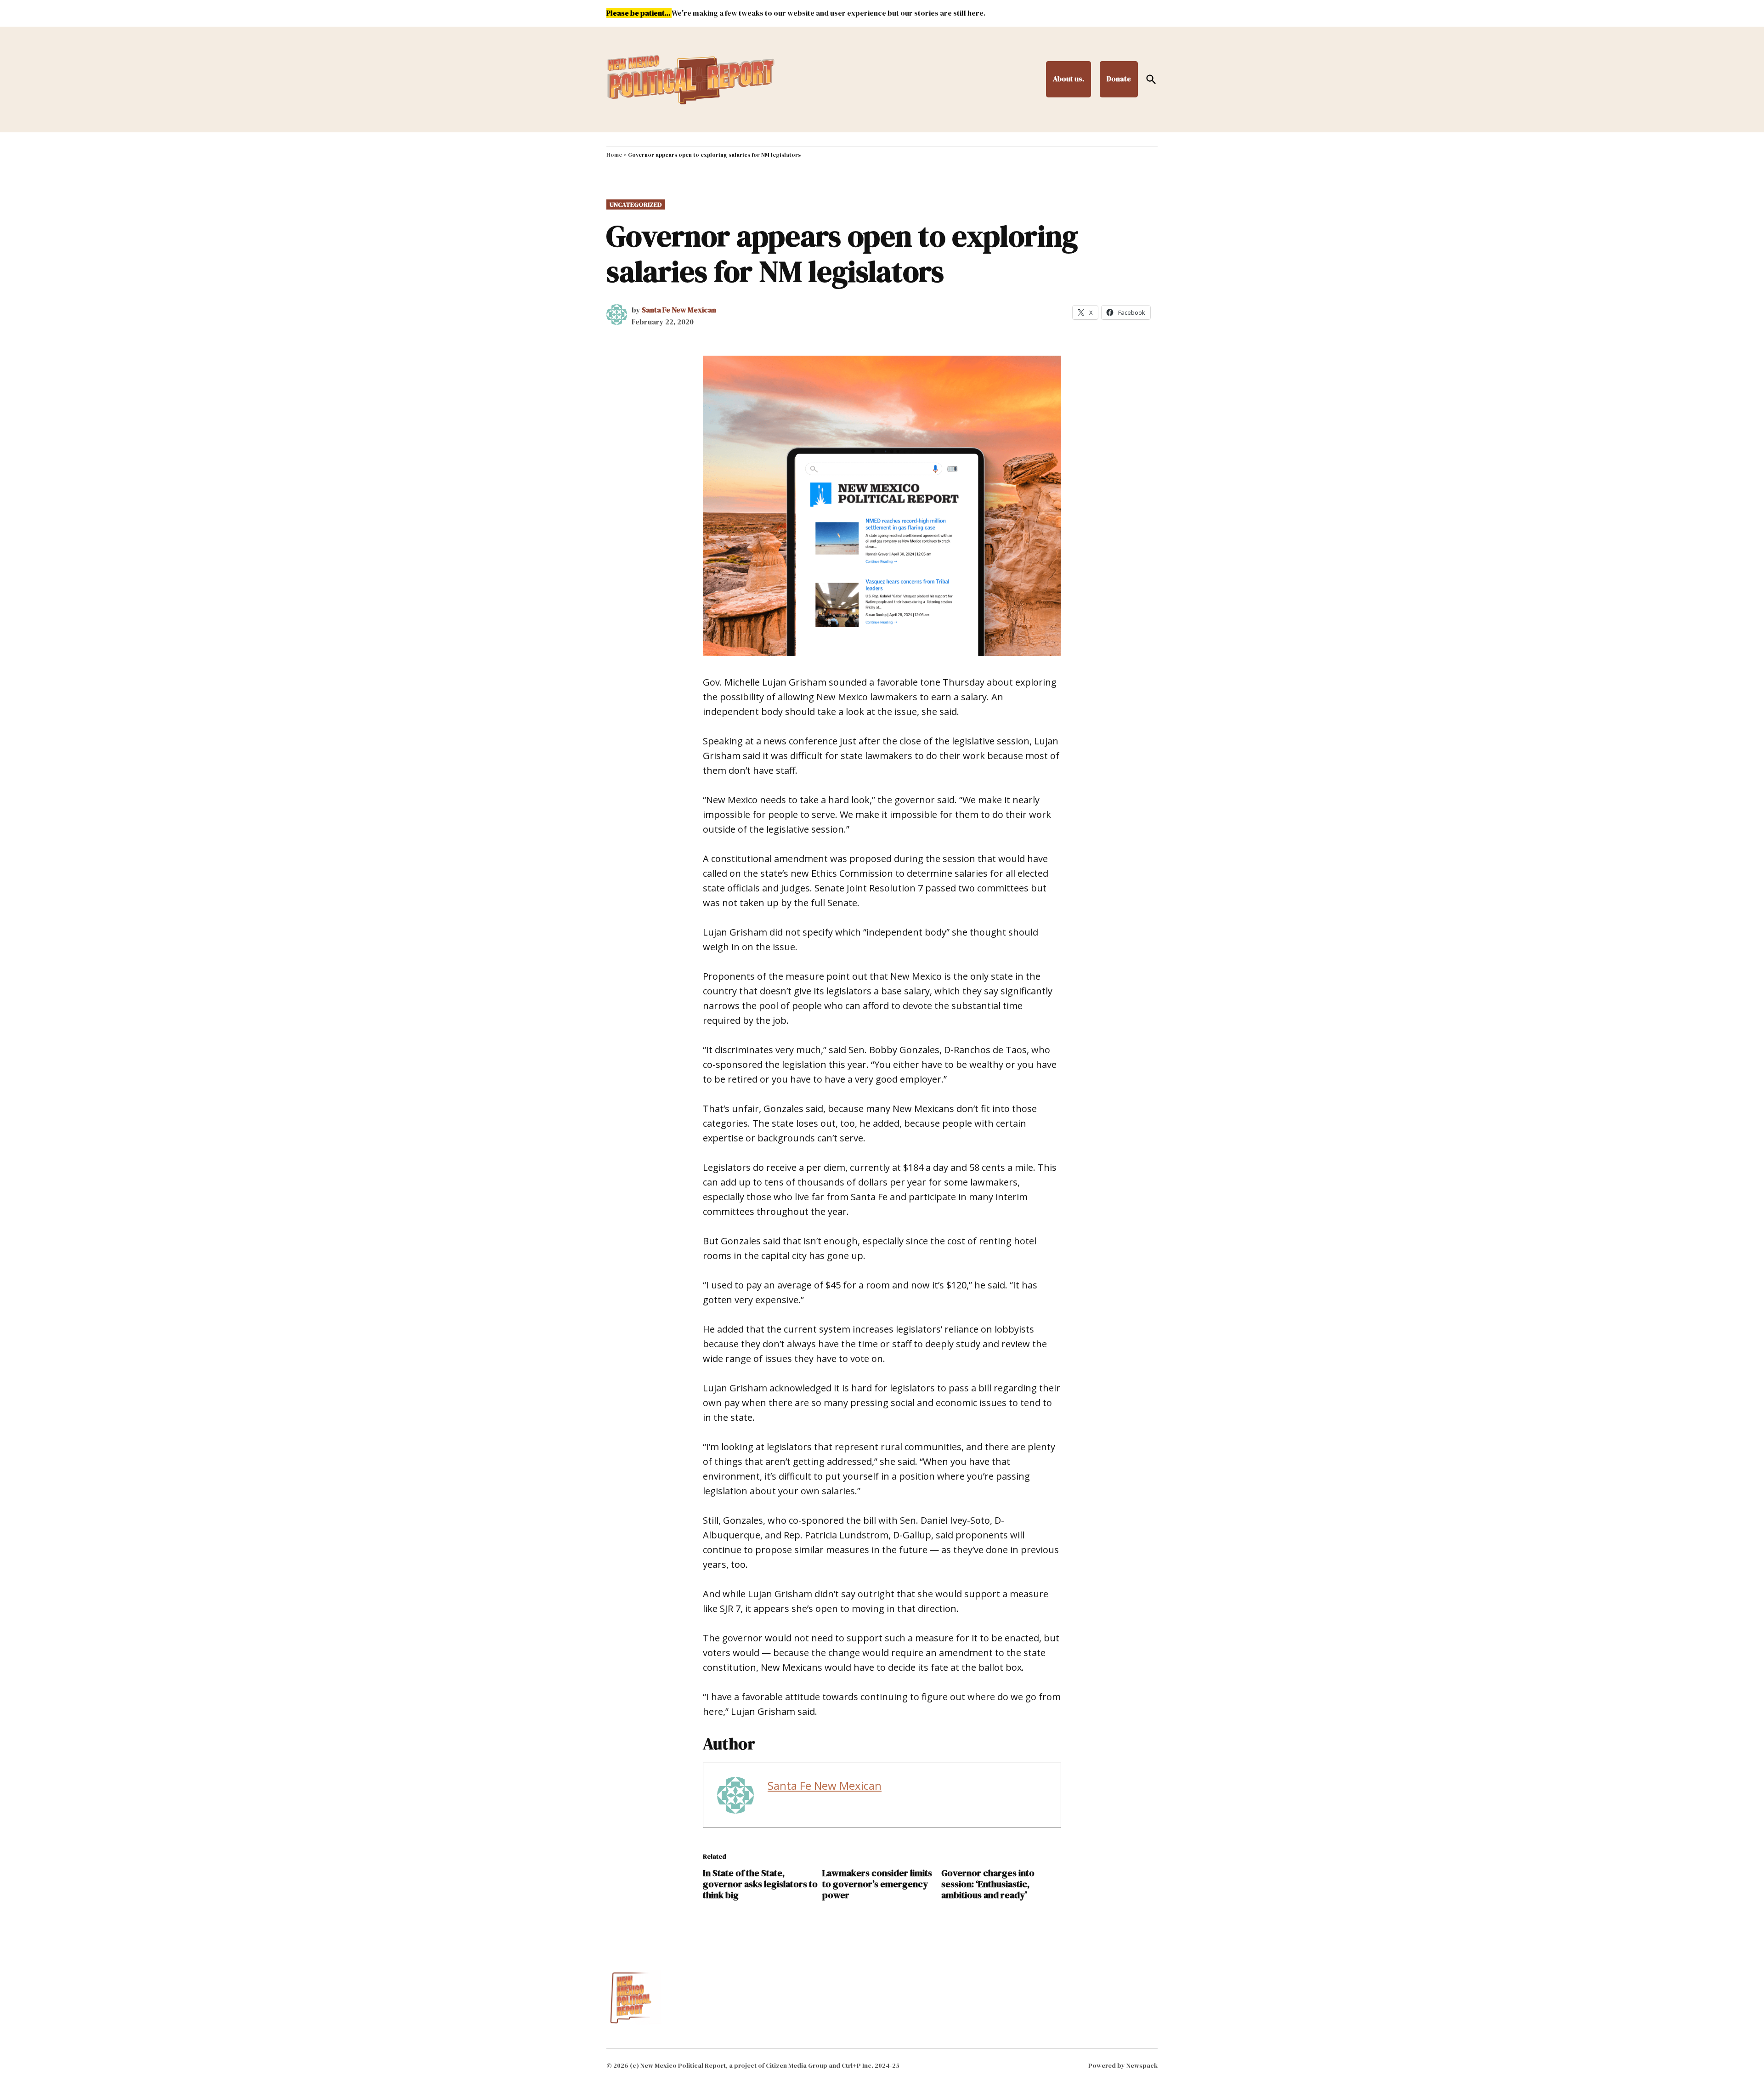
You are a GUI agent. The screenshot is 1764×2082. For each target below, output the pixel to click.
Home (614, 155)
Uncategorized (636, 204)
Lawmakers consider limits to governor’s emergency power (877, 1884)
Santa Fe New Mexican (679, 310)
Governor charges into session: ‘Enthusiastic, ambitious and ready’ (988, 1884)
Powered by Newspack (1123, 2065)
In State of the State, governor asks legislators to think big (760, 1884)
